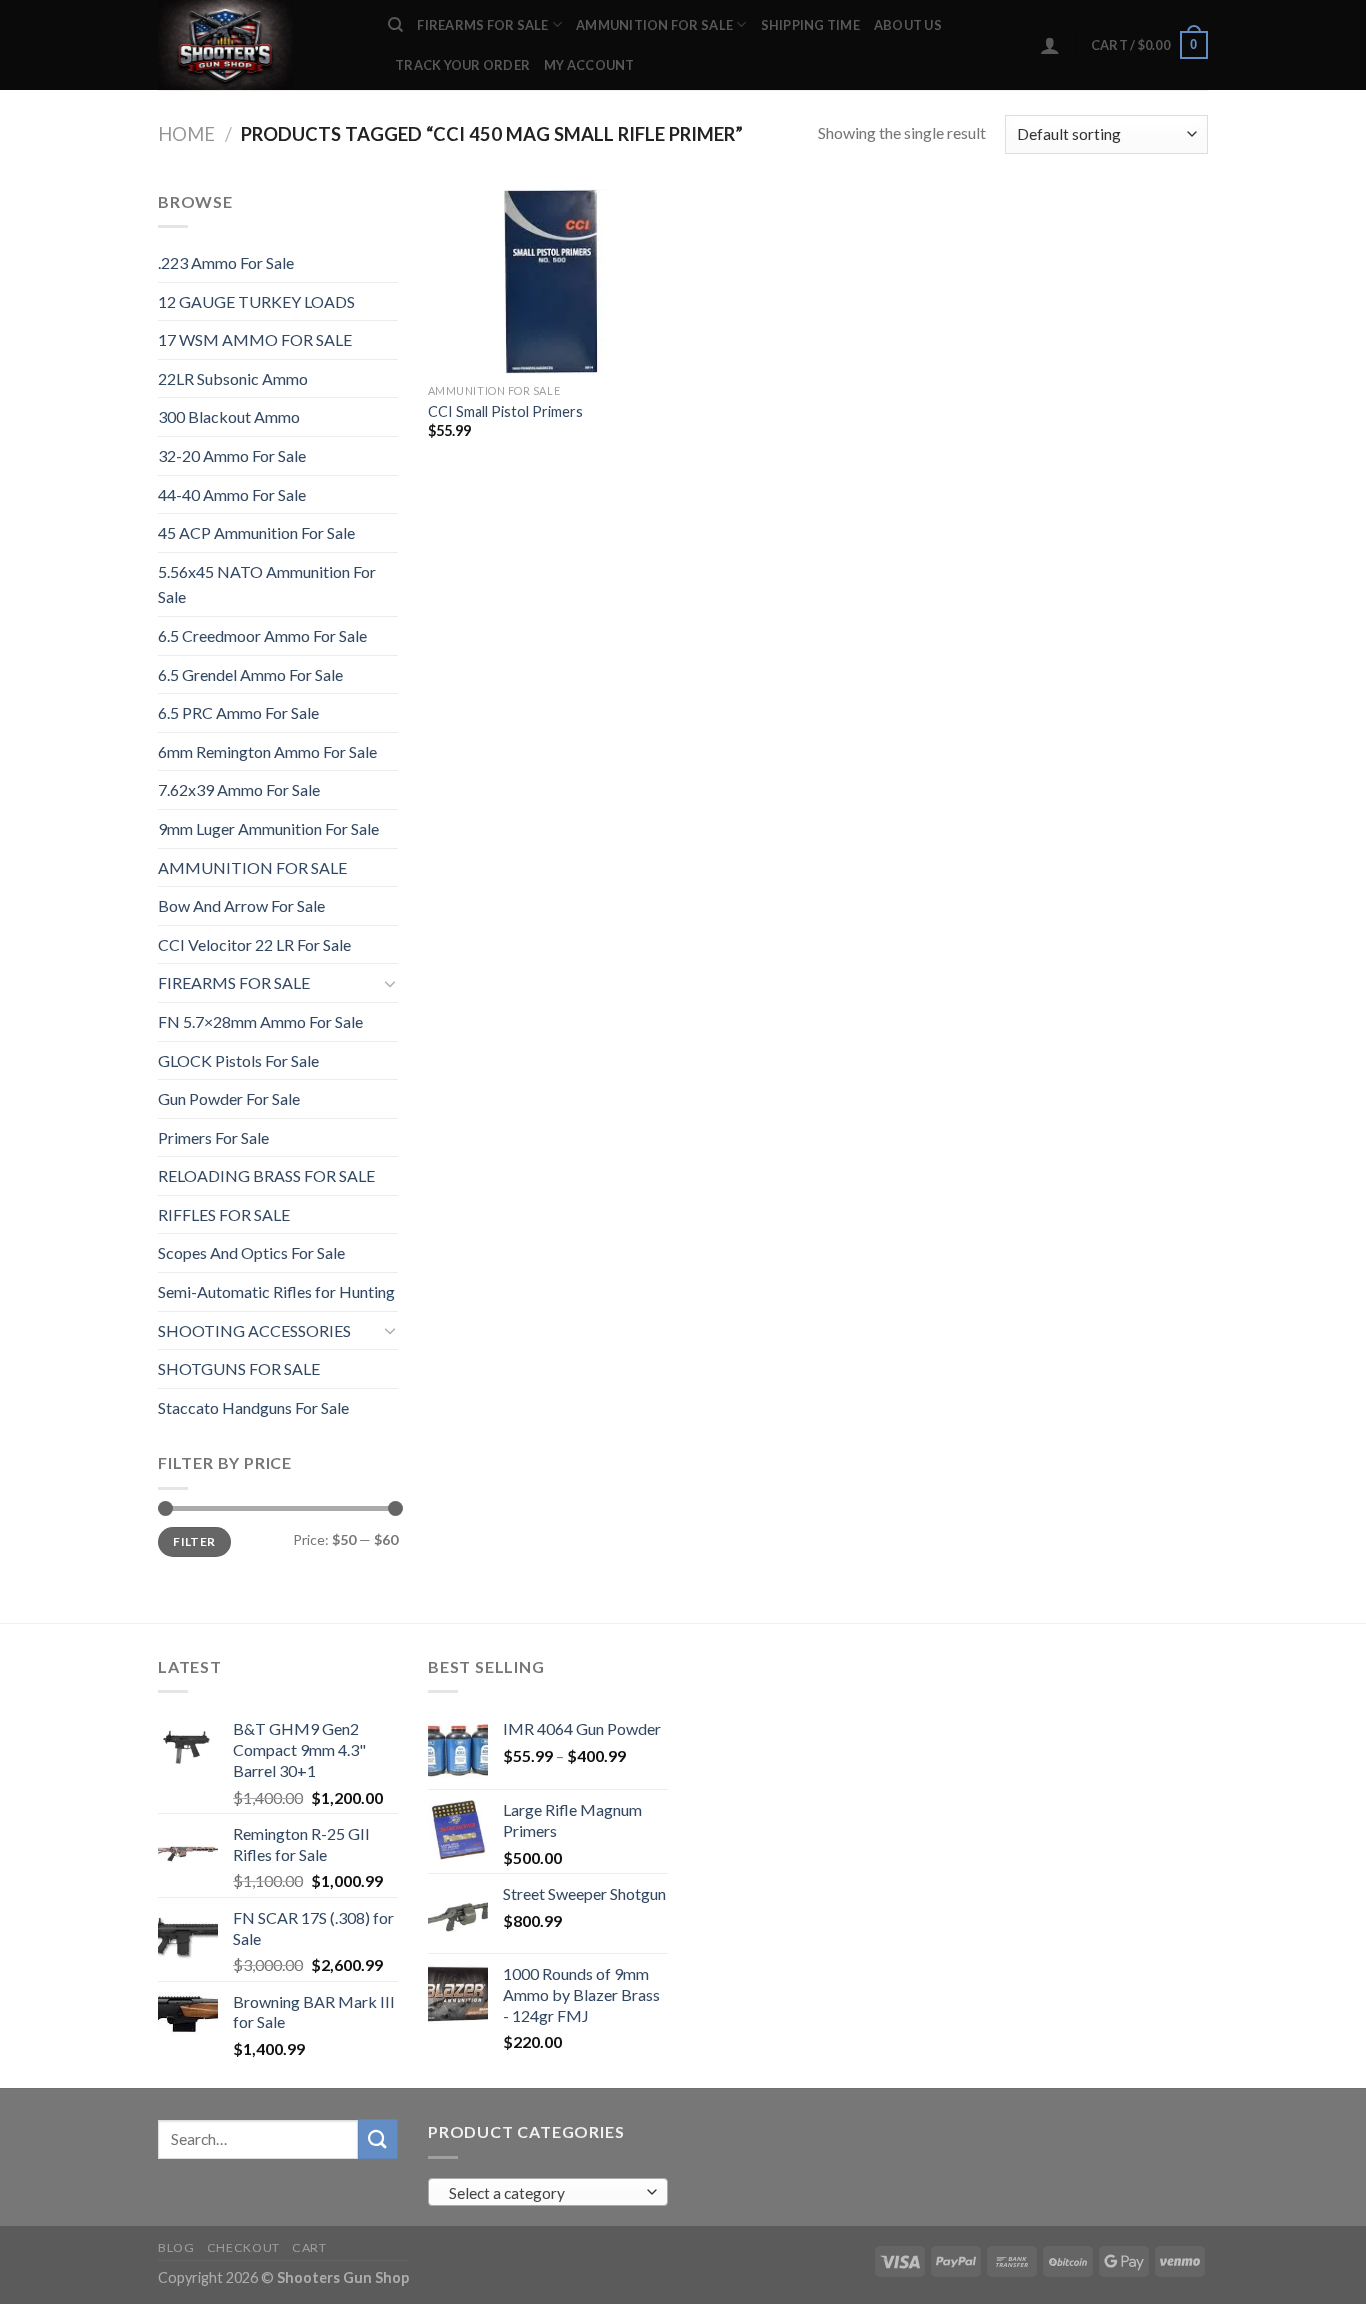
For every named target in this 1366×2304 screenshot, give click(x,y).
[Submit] (378, 2138)
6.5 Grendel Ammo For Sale (250, 674)
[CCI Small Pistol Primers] (551, 281)
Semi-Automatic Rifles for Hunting (276, 1291)
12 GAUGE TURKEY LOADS (256, 301)
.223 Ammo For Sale (226, 262)
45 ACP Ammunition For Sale (256, 532)
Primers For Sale (213, 1137)
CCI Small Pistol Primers (505, 411)
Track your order (462, 65)
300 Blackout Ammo (229, 416)
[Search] (395, 25)
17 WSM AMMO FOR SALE (255, 339)
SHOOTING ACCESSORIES (254, 1330)
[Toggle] (390, 983)
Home (186, 134)
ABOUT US (908, 25)
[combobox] (548, 2192)
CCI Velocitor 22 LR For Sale (254, 944)
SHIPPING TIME (810, 25)
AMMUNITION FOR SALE (654, 25)
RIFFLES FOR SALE (224, 1214)
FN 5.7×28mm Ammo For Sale (260, 1021)
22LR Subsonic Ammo (233, 378)
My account (589, 65)
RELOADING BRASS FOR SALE (266, 1175)
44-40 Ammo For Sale (232, 494)
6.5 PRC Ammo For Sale (238, 712)
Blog (176, 2247)
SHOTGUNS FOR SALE (239, 1368)
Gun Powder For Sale (229, 1098)
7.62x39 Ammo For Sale (239, 789)
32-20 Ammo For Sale (232, 455)
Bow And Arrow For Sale (241, 905)
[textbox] (543, 2193)
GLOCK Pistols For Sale (238, 1060)
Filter (194, 1541)
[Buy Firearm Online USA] (258, 45)
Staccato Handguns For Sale (253, 1407)
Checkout (243, 2247)
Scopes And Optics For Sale (251, 1252)
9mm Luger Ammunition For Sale (268, 828)
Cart (309, 2247)
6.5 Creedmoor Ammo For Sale (262, 635)
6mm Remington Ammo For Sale (267, 751)
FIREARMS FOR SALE (482, 25)
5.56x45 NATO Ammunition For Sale (267, 584)
